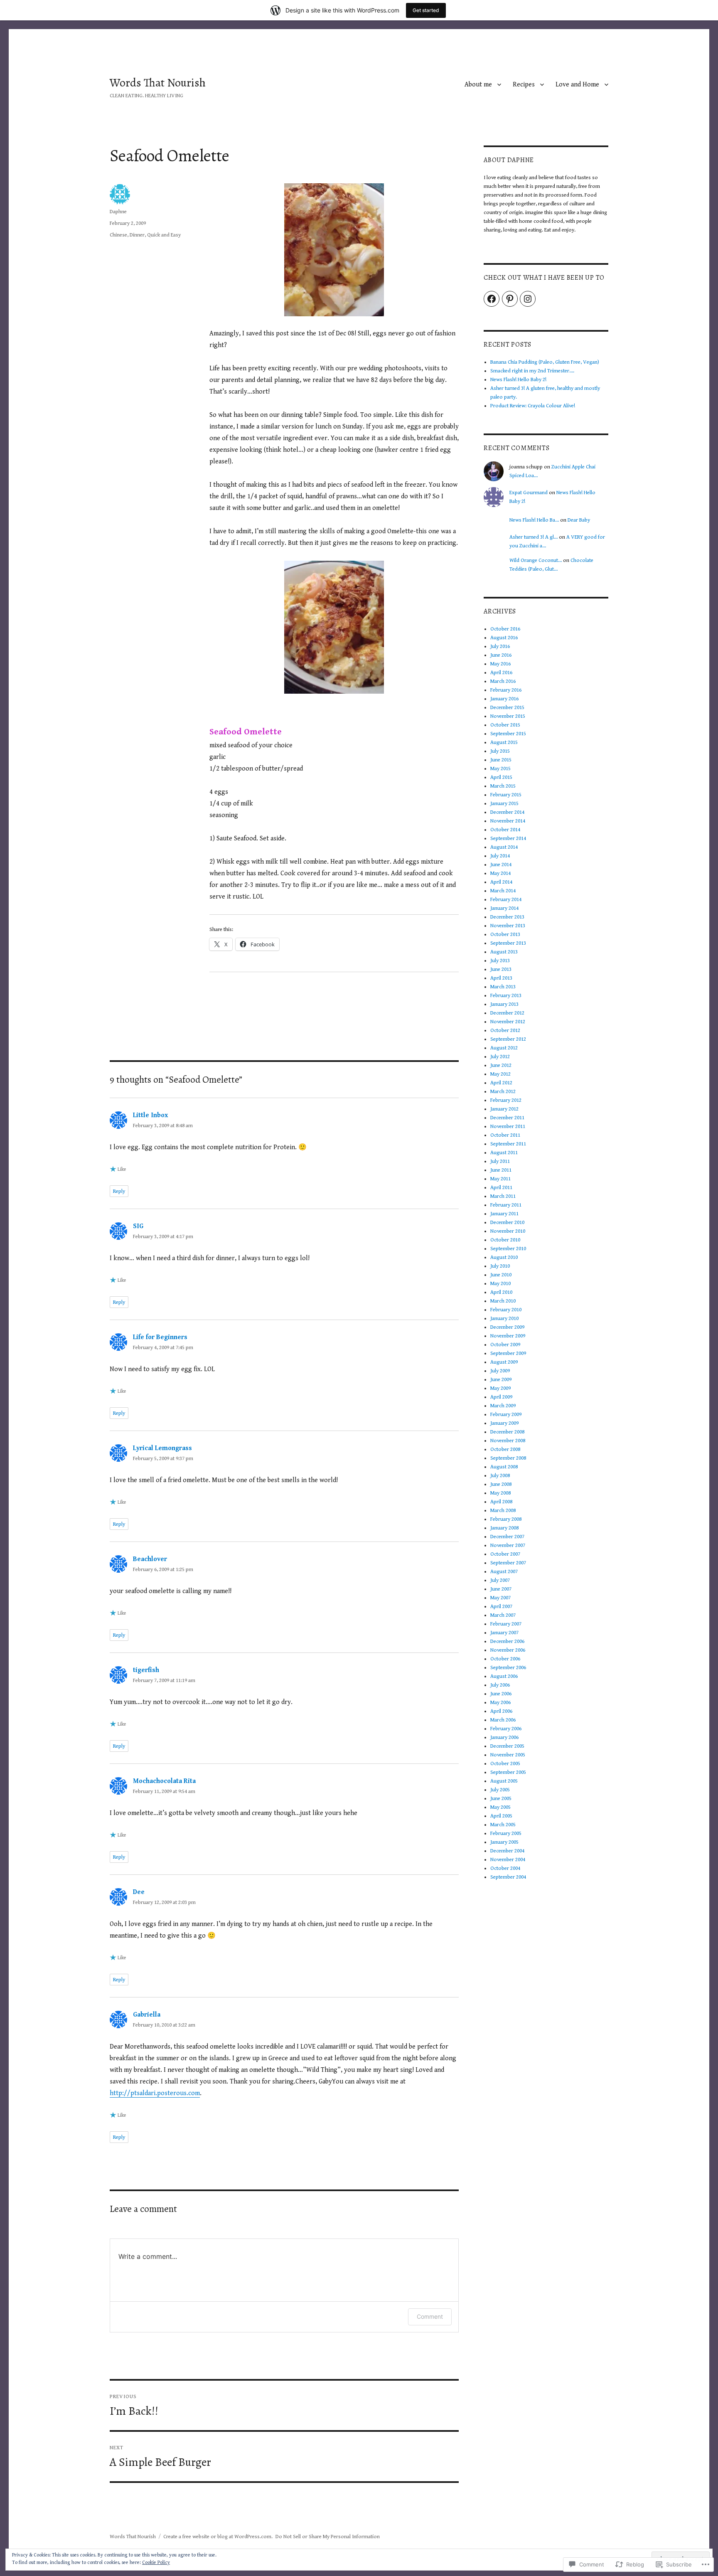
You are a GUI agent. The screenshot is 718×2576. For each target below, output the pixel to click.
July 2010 (500, 1266)
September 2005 (508, 1772)
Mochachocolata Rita (164, 1781)
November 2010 (508, 1231)
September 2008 (508, 1458)
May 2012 (500, 1074)
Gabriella (147, 2015)
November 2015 (508, 716)
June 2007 (501, 1589)
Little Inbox (150, 1115)
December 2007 (507, 1537)
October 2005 (505, 1764)
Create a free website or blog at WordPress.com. (218, 2537)
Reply (119, 1191)
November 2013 (508, 926)
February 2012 (506, 1100)
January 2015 (504, 804)
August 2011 (504, 1153)
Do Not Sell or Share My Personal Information (328, 2537)
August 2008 (504, 1467)
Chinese (118, 235)
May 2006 (500, 1703)
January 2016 (504, 699)
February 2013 (506, 996)
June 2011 (501, 1170)
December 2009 (507, 1327)
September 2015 (508, 734)
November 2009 (508, 1336)
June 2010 (501, 1275)
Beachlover (150, 1559)
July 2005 (500, 1790)
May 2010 (500, 1284)
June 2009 (501, 1380)
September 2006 (508, 1668)
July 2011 (500, 1161)
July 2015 (500, 751)
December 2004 (507, 1851)
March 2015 (503, 786)
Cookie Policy (156, 2562)
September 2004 (508, 1877)
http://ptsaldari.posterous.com (155, 2093)
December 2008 (507, 1432)
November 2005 (508, 1755)
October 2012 (505, 1031)
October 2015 (505, 725)
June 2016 (501, 655)
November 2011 (508, 1127)
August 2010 (504, 1257)
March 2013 (503, 987)
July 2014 (500, 856)
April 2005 (501, 1816)
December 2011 (507, 1118)
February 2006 (506, 1729)
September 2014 (508, 839)
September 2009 (508, 1353)
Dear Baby (579, 520)
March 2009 (503, 1406)
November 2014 (508, 821)
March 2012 (503, 1092)
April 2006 (501, 1711)
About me (478, 85)
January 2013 (504, 1004)
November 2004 (508, 1860)
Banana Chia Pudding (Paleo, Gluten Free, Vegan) (545, 362)
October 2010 (505, 1240)
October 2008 (505, 1449)
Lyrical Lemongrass (162, 1448)
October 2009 (505, 1345)
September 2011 (508, 1144)
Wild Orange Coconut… (536, 560)
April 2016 (501, 673)
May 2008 (500, 1493)
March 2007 (503, 1615)
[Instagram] (528, 299)
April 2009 (501, 1397)
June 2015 (501, 760)
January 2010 (504, 1319)
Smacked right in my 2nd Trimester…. (532, 371)
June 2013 (501, 969)
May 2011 (500, 1179)
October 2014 (505, 830)
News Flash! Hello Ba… (534, 520)
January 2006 (504, 1737)
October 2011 (505, 1135)
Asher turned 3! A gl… (534, 537)
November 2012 (508, 1022)
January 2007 (504, 1633)
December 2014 (507, 812)
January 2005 (504, 1842)
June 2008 (501, 1484)
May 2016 (500, 664)
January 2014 (504, 908)
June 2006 (501, 1694)
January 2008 (504, 1528)
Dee (139, 1892)
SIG (138, 1226)
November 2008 (508, 1441)
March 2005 (503, 1825)
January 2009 (504, 1423)
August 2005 (504, 1781)
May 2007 (500, 1598)
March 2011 (503, 1196)
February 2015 (506, 795)
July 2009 (500, 1371)
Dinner (137, 235)
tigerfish (146, 1670)
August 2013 (504, 952)
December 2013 (507, 917)
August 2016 (504, 638)
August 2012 (504, 1048)
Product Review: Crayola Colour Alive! (533, 406)
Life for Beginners (160, 1337)
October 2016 (505, 629)
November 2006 (508, 1650)
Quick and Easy (164, 235)
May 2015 (500, 769)
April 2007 (501, 1607)
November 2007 (508, 1545)
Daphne (118, 212)
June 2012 (501, 1065)
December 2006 (507, 1641)
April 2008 (501, 1502)
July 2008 (500, 1476)
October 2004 (505, 1868)
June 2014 (501, 865)
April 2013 (501, 978)
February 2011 (506, 1205)
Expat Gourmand (529, 493)
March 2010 (503, 1301)
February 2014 (506, 900)
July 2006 (500, 1685)
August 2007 (504, 1572)
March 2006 (503, 1720)
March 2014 (503, 891)
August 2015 (504, 743)
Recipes (524, 85)
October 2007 (505, 1554)
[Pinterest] (510, 299)
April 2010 (501, 1292)
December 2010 (507, 1223)
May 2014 (500, 873)
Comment (430, 2316)
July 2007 (500, 1580)
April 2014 (501, 882)
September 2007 (508, 1563)
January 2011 (504, 1214)
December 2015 (507, 708)
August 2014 (504, 847)
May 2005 (500, 1807)
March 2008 (503, 1511)
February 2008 (506, 1519)
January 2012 (504, 1109)
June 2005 (501, 1799)
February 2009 (506, 1415)
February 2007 (506, 1624)
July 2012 (500, 1057)
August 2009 (504, 1362)
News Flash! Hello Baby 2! (518, 380)
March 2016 (503, 681)
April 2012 (501, 1083)
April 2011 (501, 1188)
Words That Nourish (158, 83)
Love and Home (577, 85)
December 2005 (507, 1746)
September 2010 (508, 1249)
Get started (426, 10)
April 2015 (501, 777)
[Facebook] (492, 299)
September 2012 (508, 1039)
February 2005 (506, 1833)
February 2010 (506, 1310)
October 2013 (505, 935)
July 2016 (500, 646)
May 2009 (500, 1388)
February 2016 (506, 690)
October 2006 (505, 1659)
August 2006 (504, 1676)
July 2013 (500, 961)
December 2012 (507, 1013)
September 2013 (508, 943)
